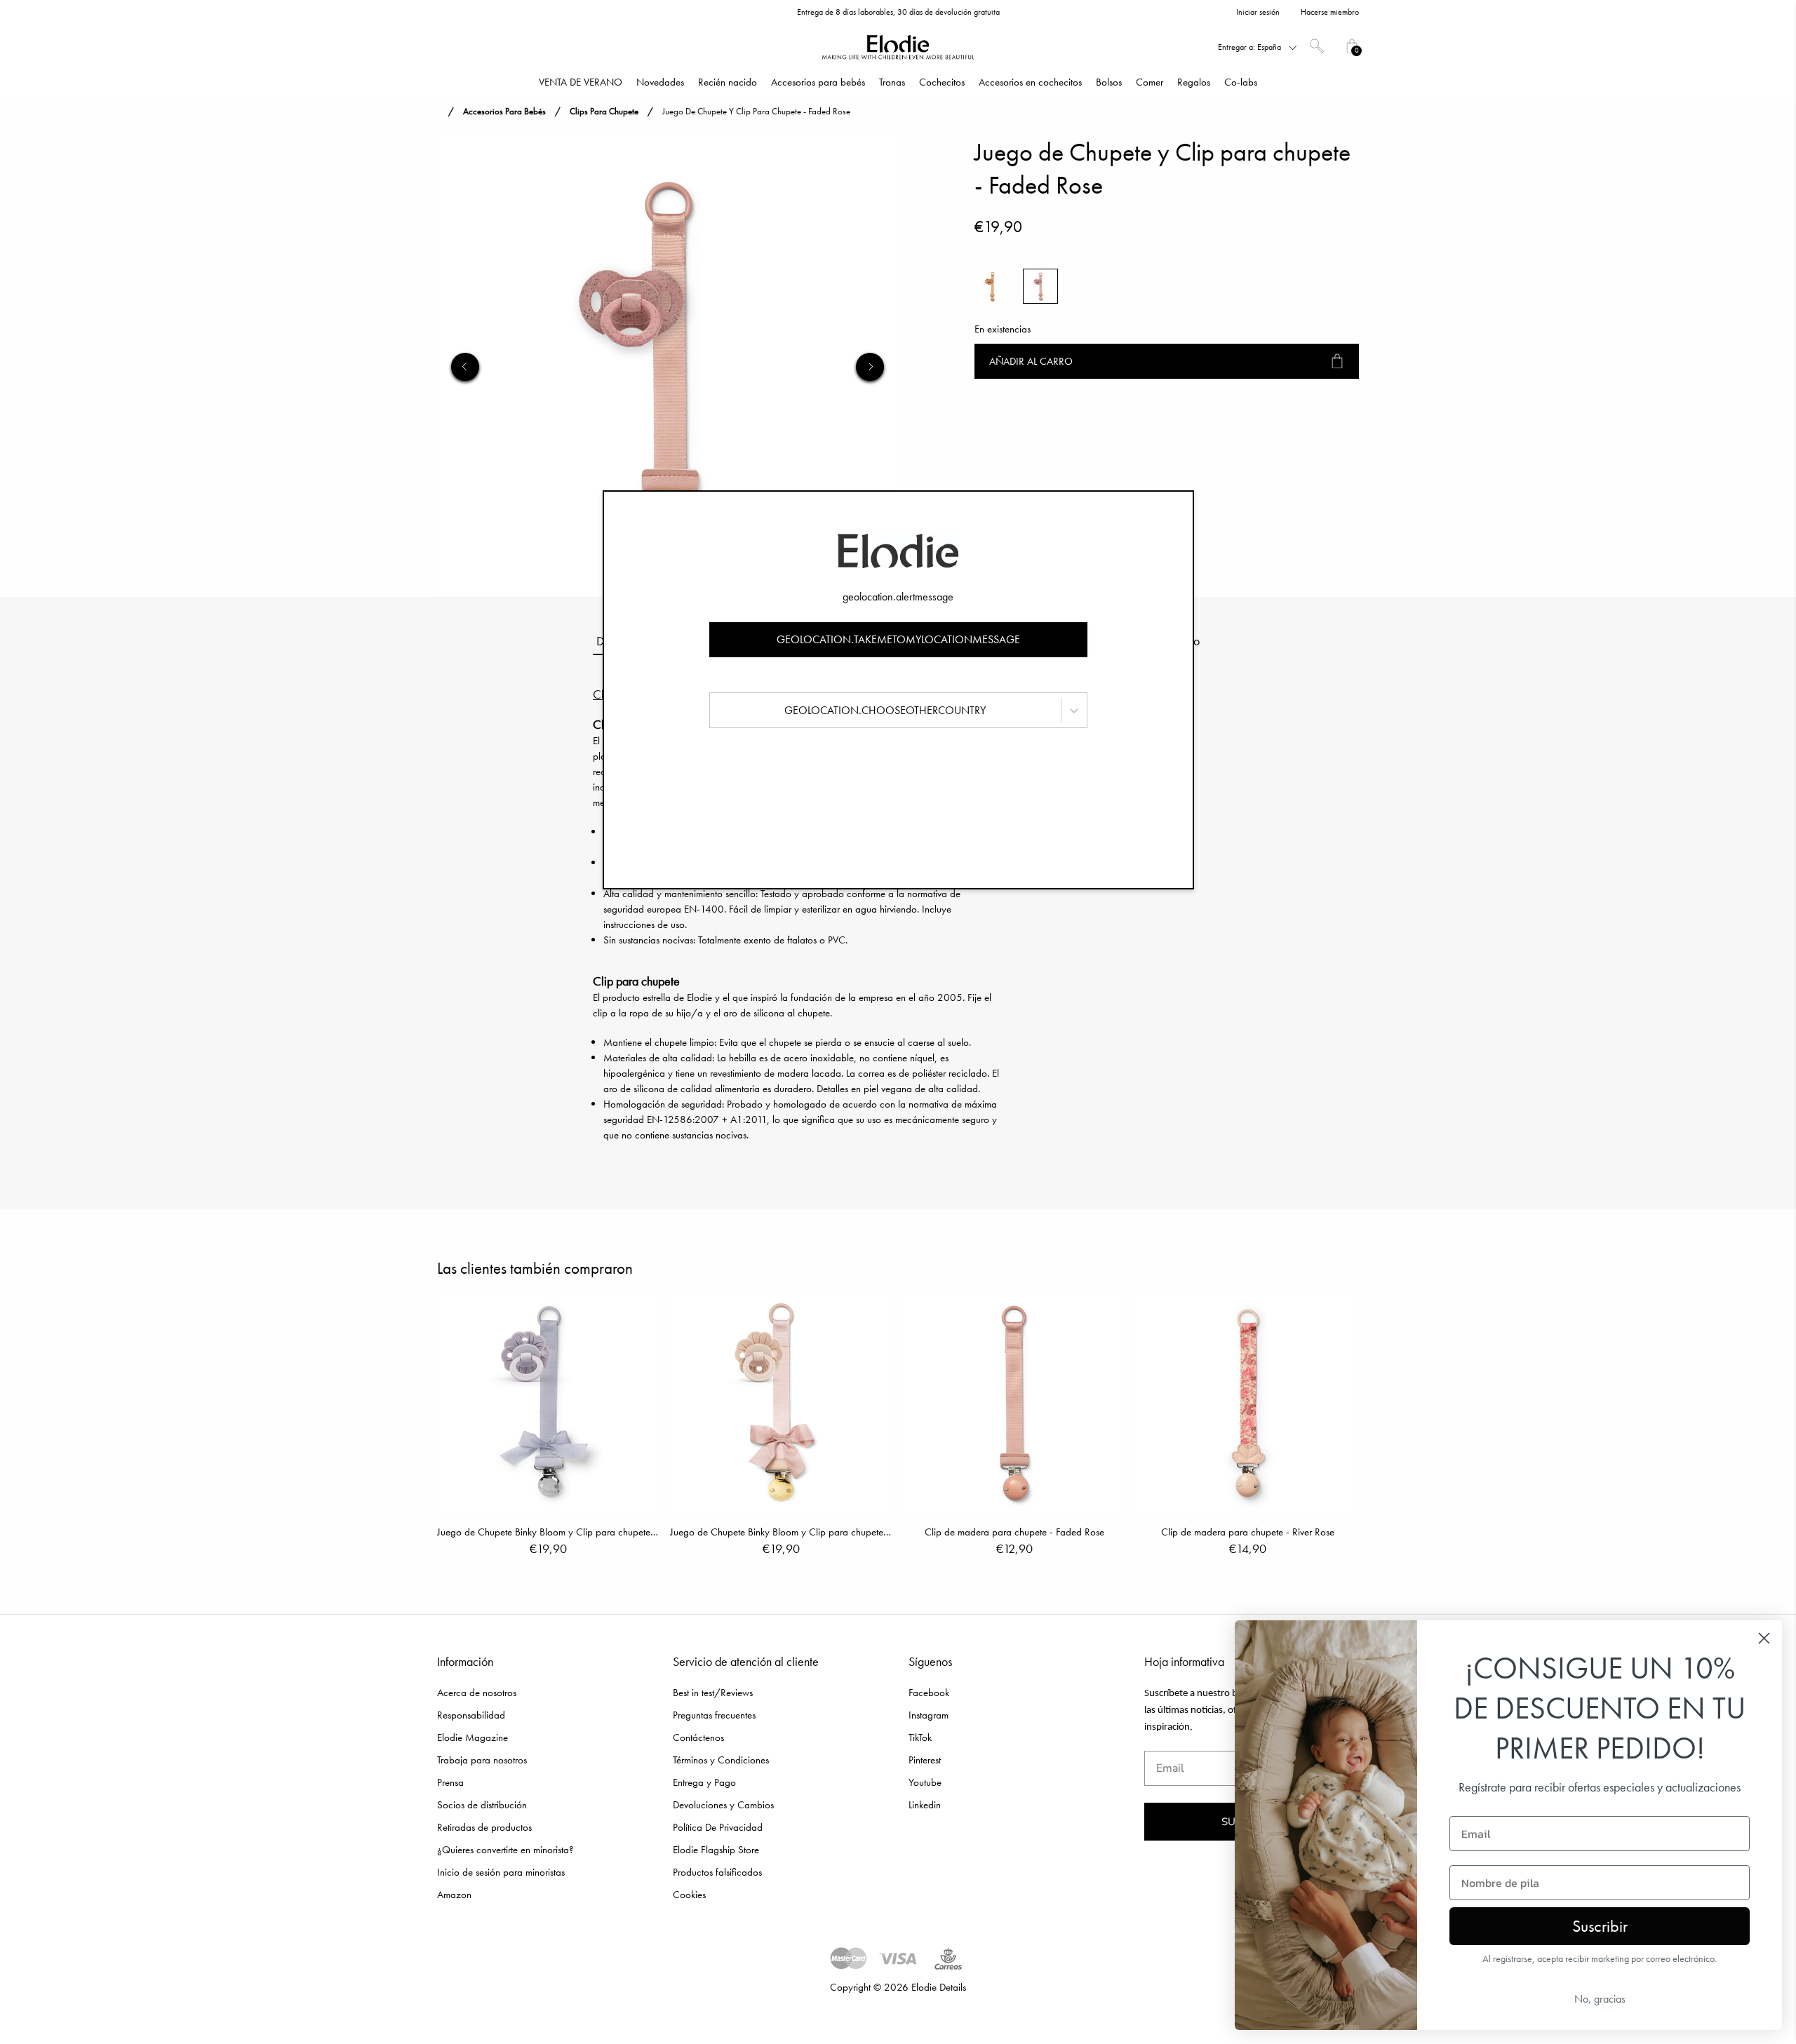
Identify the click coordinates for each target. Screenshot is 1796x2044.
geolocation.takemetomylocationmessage (898, 639)
